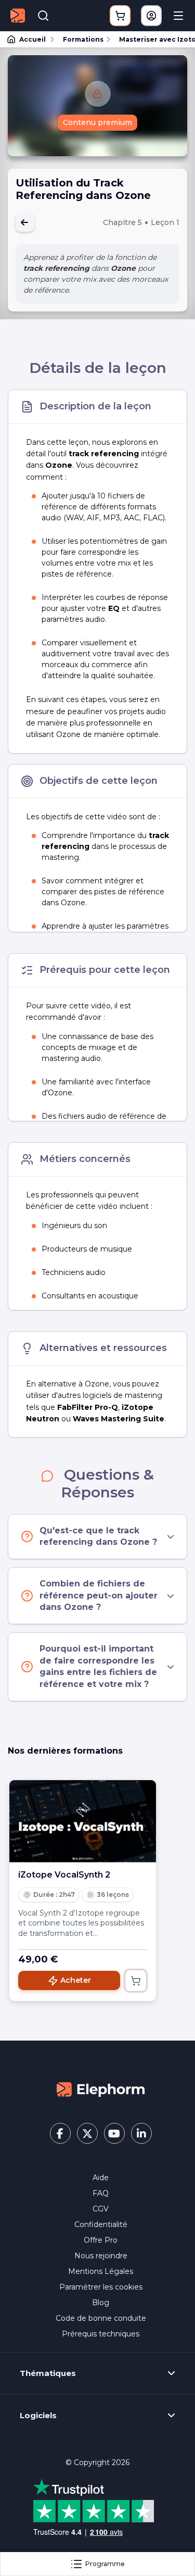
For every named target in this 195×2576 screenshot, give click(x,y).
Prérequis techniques (101, 2334)
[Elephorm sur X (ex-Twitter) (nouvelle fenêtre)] (87, 2133)
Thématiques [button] (48, 2373)
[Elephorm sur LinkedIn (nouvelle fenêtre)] (141, 2133)
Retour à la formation (25, 222)
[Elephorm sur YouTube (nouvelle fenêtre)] (114, 2133)
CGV (101, 2209)
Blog (101, 2303)
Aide (101, 2178)
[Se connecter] (151, 16)
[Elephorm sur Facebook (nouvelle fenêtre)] (60, 2133)
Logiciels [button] (38, 2416)
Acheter (76, 1980)
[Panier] (120, 16)
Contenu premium (97, 122)
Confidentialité (101, 2224)
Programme (105, 2564)
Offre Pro (101, 2240)
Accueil (32, 39)
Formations (83, 39)
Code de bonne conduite (101, 2318)
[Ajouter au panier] (136, 1981)
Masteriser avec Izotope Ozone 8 (152, 39)
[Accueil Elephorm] (101, 2089)
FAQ (101, 2193)
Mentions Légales (101, 2271)
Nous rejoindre (101, 2256)
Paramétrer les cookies (101, 2287)
